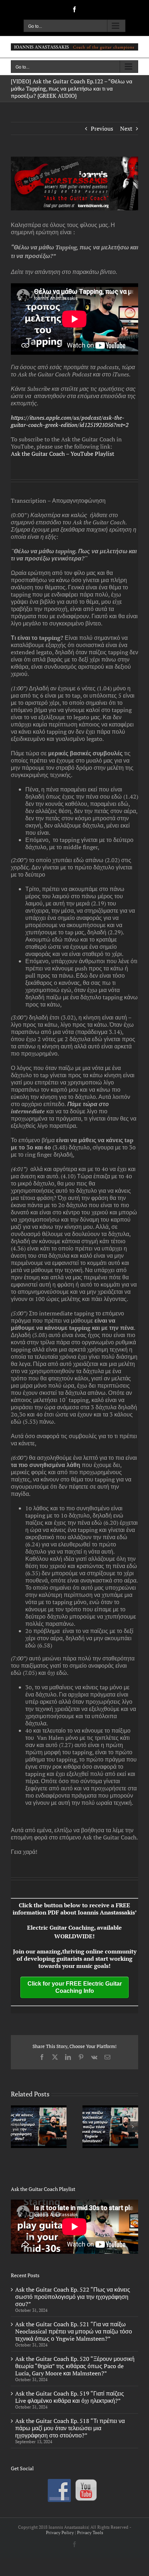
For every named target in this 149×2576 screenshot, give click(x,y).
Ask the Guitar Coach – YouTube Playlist (63, 454)
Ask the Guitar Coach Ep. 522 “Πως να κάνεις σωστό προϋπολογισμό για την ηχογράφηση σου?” (73, 2297)
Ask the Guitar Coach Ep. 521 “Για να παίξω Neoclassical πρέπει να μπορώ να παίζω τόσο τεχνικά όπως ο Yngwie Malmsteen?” (74, 2331)
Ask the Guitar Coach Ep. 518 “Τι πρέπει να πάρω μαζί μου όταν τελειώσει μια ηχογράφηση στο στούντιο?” (70, 2428)
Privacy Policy (60, 2533)
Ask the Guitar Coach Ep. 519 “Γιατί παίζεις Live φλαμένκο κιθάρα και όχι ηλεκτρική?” (70, 2397)
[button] (16, 2127)
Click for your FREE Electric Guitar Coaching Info (75, 1987)
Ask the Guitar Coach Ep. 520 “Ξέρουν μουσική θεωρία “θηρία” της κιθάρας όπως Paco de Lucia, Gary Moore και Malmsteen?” (75, 2366)
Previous (102, 128)
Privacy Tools (90, 2533)
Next (126, 128)
